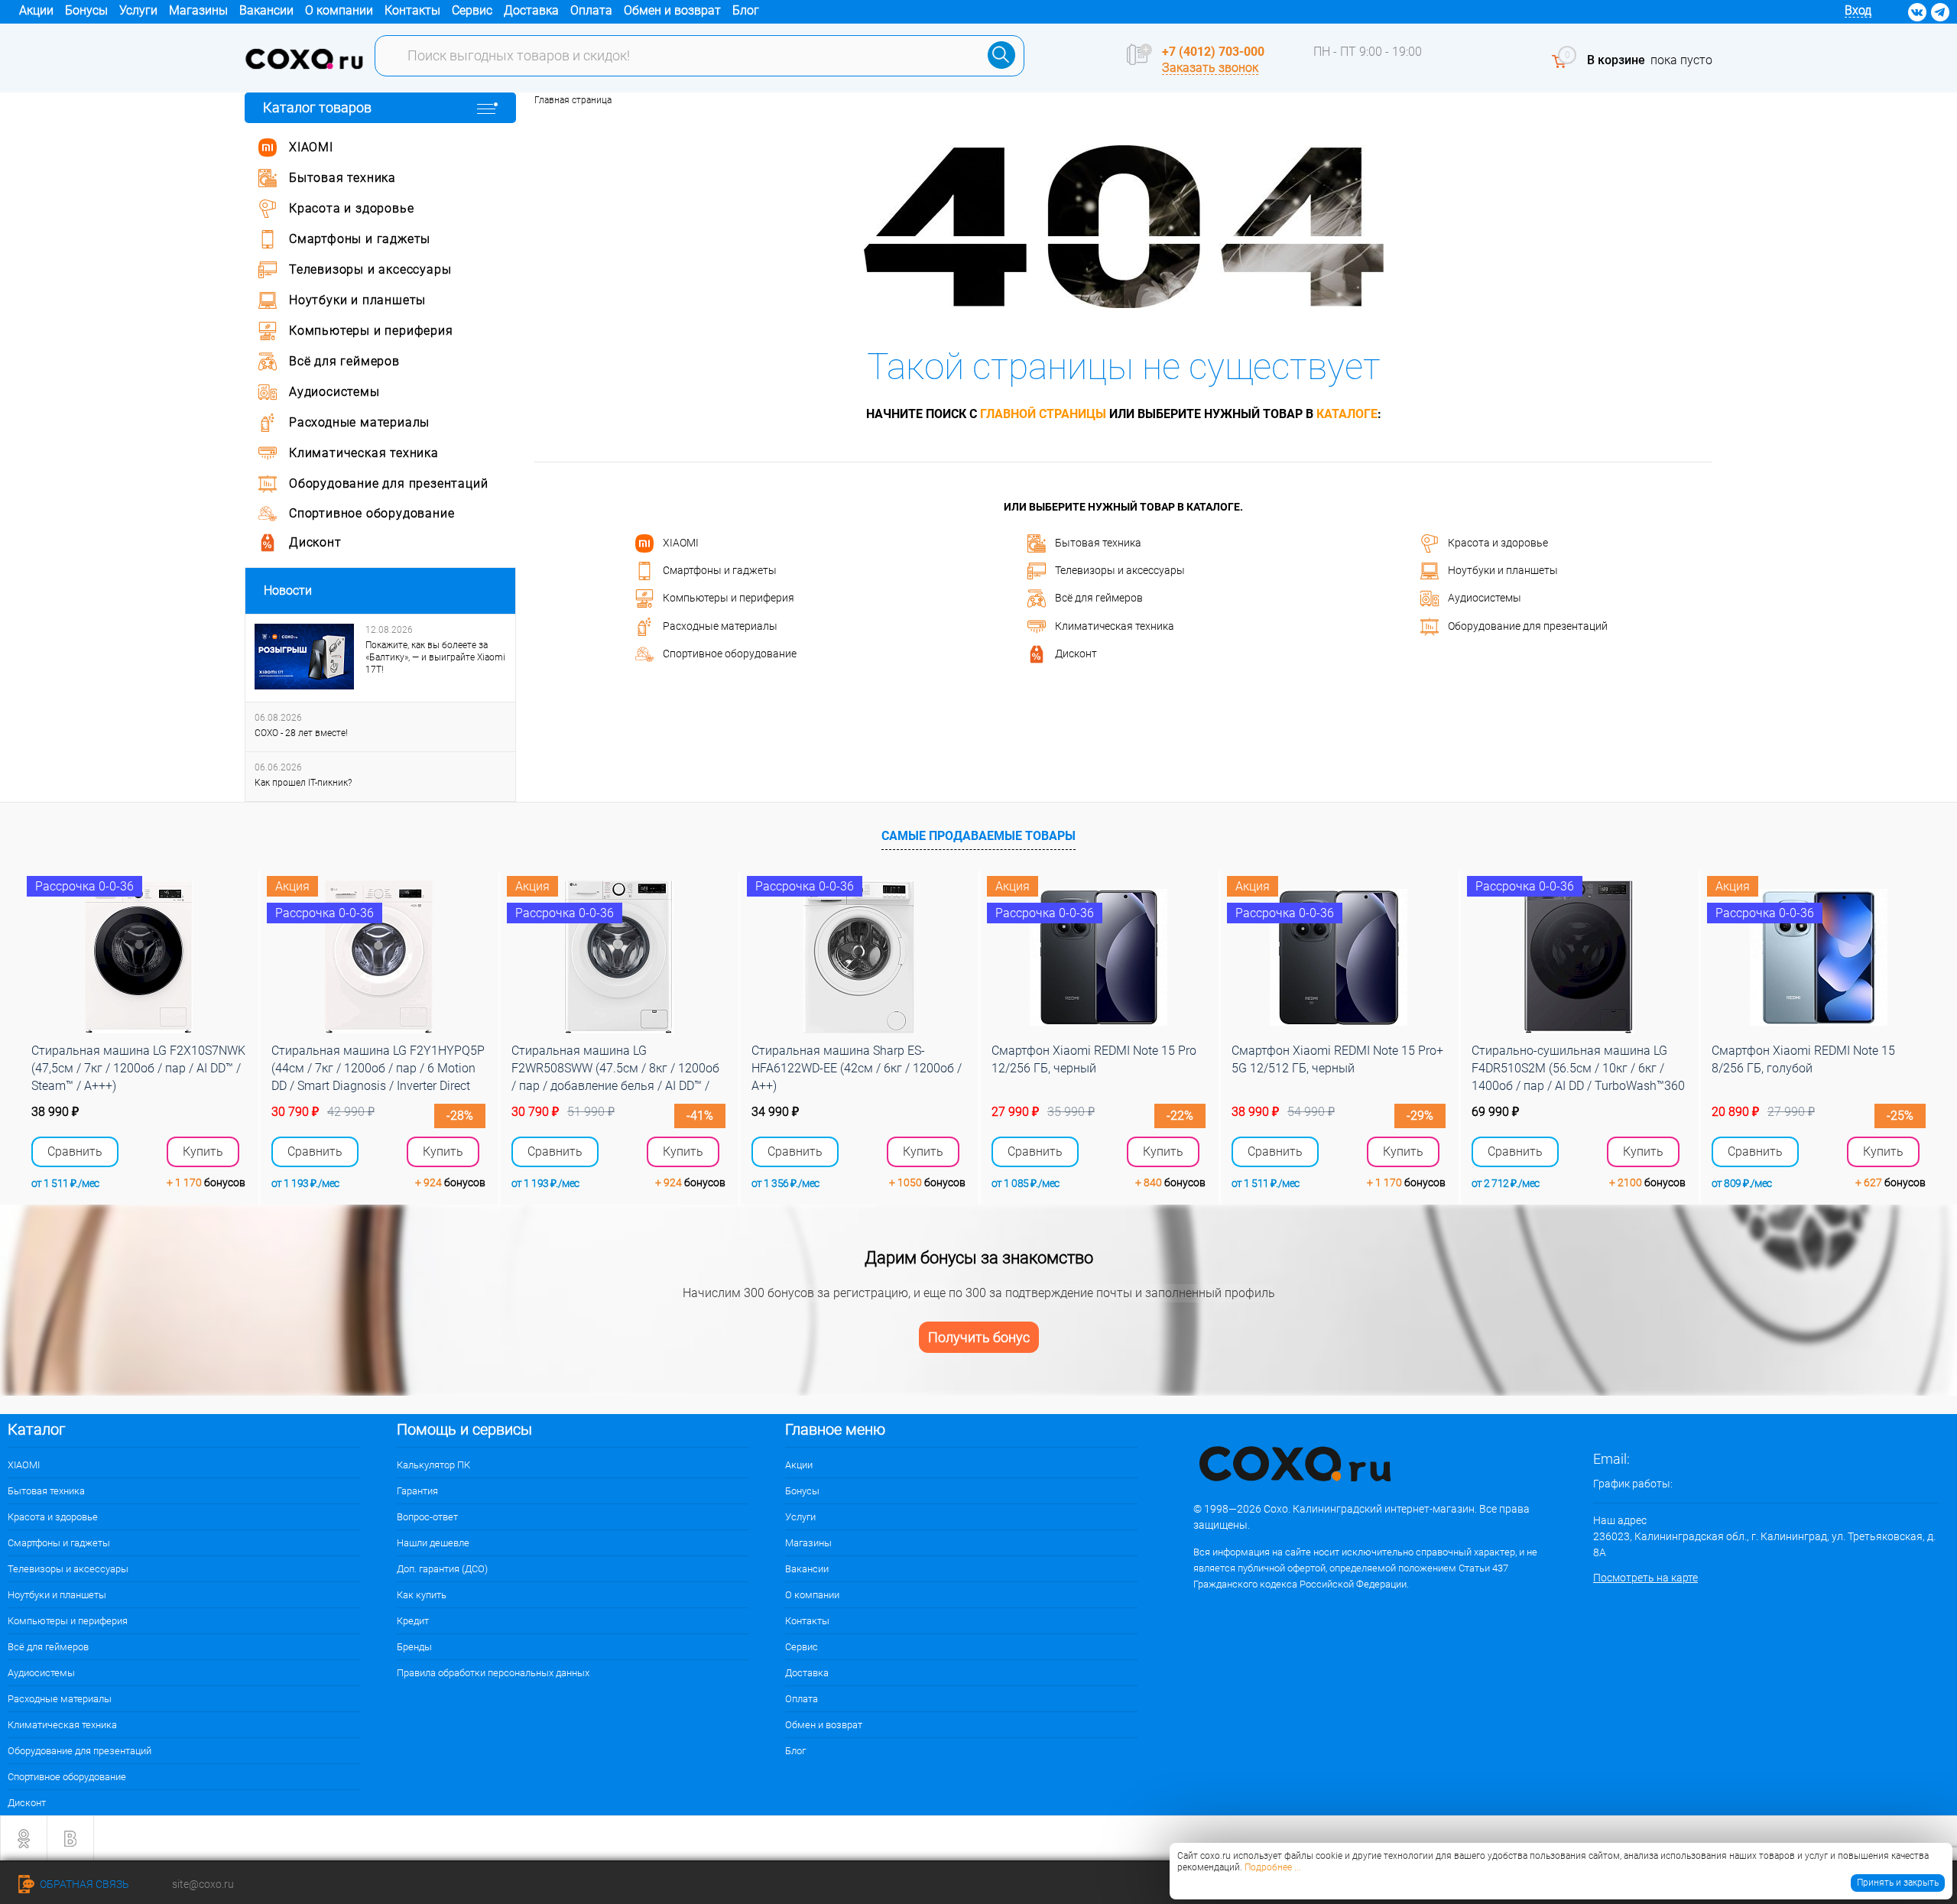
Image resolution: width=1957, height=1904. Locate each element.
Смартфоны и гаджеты (720, 570)
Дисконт (1076, 654)
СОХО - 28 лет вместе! (301, 733)
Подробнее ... (1273, 1867)
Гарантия (417, 1491)
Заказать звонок (1210, 68)
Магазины (198, 10)
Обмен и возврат (672, 10)
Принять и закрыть (1898, 1883)
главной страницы (1043, 414)
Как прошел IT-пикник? (303, 783)
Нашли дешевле (433, 1543)
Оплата (591, 10)
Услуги (138, 10)
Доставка (531, 10)
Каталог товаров (317, 107)
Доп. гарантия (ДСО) (442, 1569)
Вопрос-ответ (427, 1517)
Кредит (413, 1621)
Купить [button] (203, 1151)
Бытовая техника (1098, 542)
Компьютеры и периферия (729, 598)
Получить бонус (979, 1337)
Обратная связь (83, 1884)
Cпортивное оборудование (730, 654)
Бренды (414, 1647)
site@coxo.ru (203, 1884)
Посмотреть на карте (1645, 1578)
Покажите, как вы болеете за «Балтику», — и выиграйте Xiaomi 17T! (435, 657)
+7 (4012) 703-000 (1213, 52)
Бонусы (86, 10)
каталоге (1347, 414)
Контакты (412, 10)
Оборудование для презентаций (1528, 625)
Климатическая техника (1115, 625)
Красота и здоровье (1498, 542)
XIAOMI (681, 542)
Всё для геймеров (1099, 598)
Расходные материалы (720, 625)
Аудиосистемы (1485, 598)
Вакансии (266, 10)
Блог (746, 10)
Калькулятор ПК (433, 1465)
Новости (288, 590)
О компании (339, 10)
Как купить (422, 1595)
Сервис (472, 10)
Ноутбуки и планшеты (1503, 570)
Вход (1858, 10)
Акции (36, 10)
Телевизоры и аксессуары (1120, 570)
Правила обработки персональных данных (493, 1673)
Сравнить (75, 1152)
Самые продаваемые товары (978, 836)
